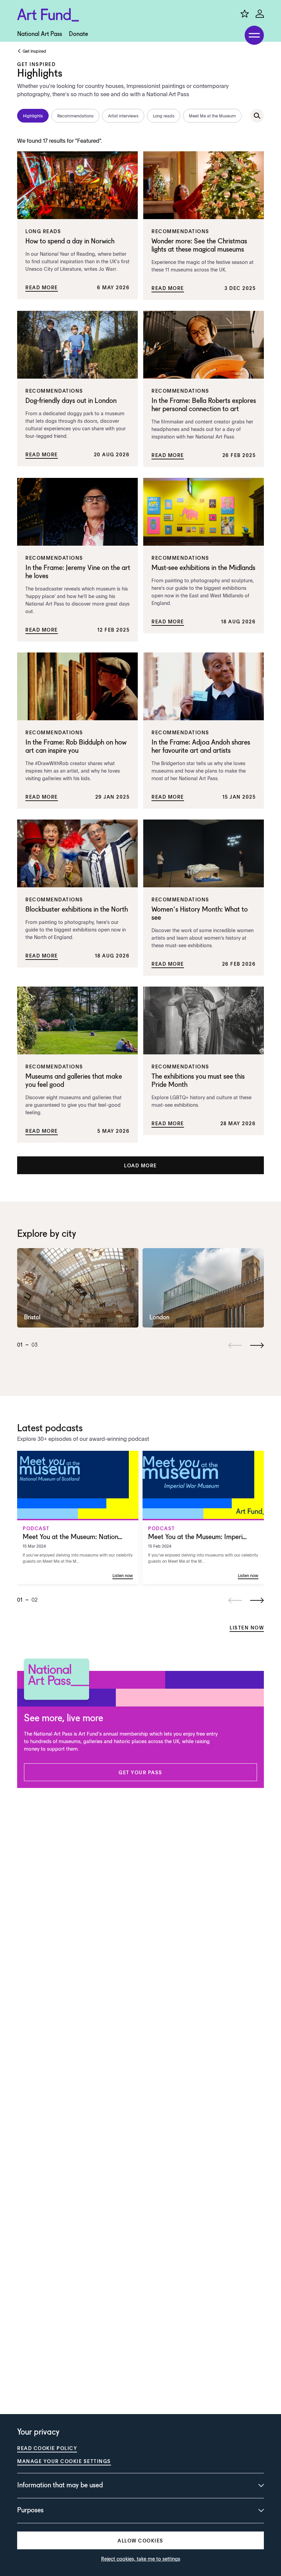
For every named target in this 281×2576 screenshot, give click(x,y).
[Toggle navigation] (254, 35)
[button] (140, 1165)
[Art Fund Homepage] (48, 15)
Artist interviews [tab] (123, 116)
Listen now (247, 1627)
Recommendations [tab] (75, 116)
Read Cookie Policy (47, 2448)
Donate (78, 34)
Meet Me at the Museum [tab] (212, 116)
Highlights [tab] (33, 116)
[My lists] (245, 14)
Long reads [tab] (164, 116)
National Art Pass (40, 34)
